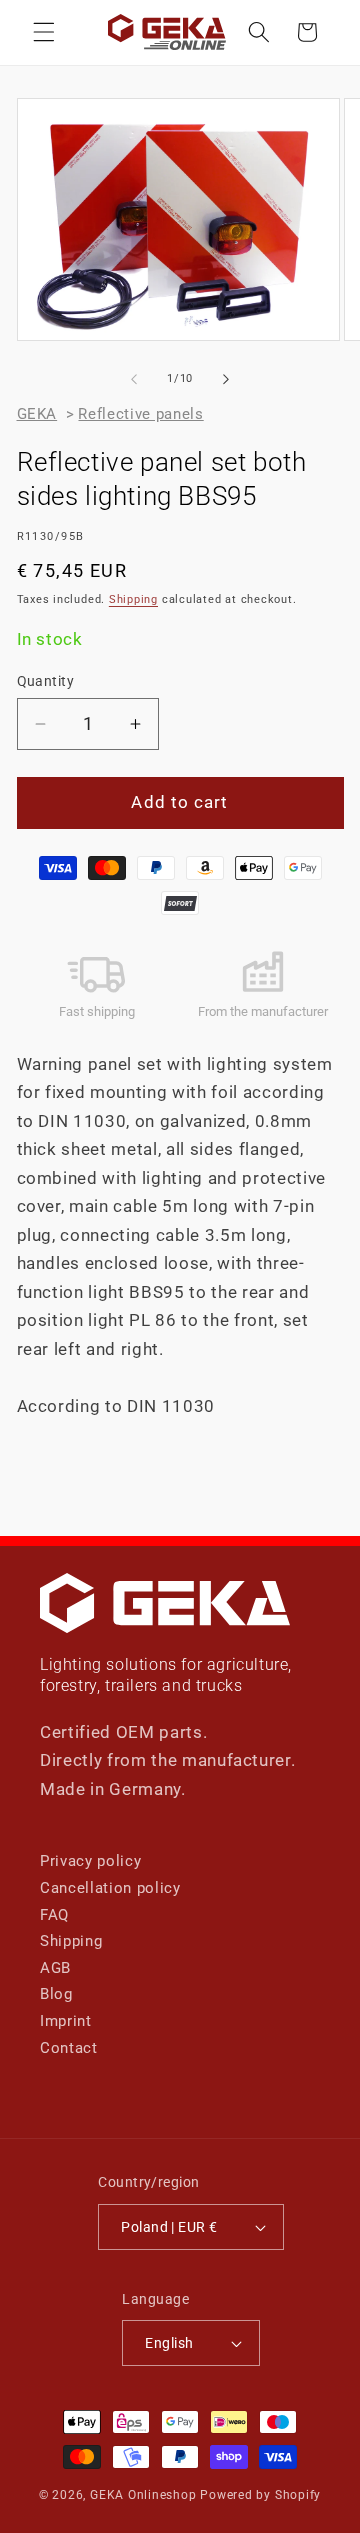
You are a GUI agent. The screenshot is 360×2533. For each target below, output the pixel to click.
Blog (56, 1994)
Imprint (66, 2021)
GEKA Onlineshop (143, 2495)
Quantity (46, 681)
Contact (69, 2048)
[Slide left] (134, 379)
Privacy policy (90, 1861)
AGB (55, 1968)
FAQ (54, 1915)
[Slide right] (226, 379)
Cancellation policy (110, 1888)
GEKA (37, 414)
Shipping (133, 599)
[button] (44, 32)
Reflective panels (140, 414)
